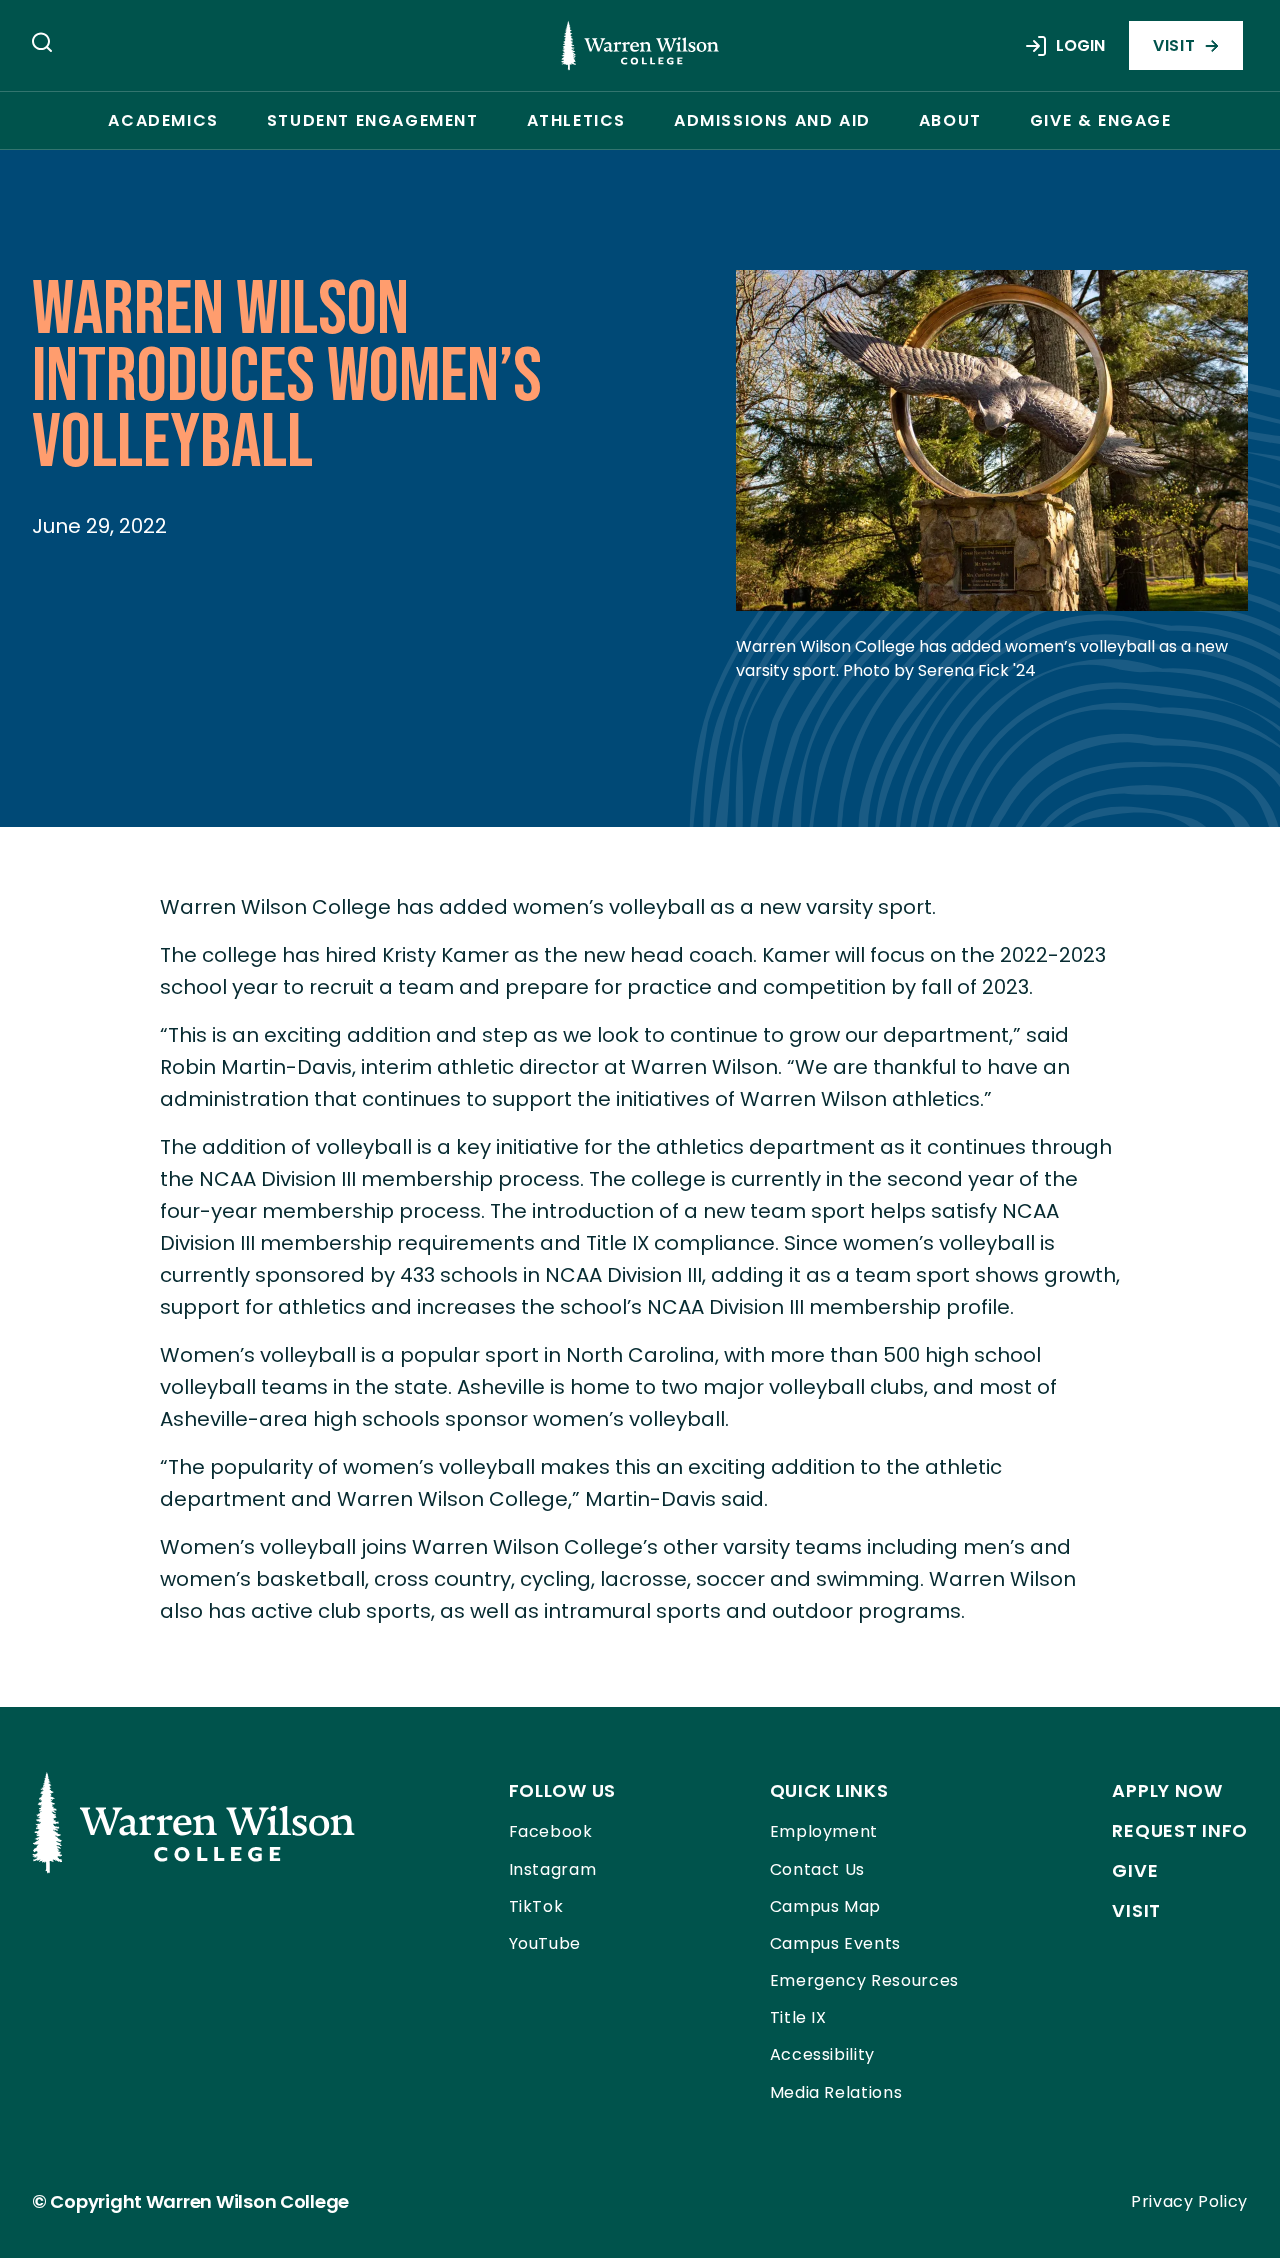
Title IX (798, 2017)
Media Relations (836, 2092)
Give (1135, 1870)
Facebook (551, 1831)
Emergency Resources (864, 1980)
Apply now (1167, 1790)
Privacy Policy (1189, 2201)
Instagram (553, 1869)
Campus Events (835, 1943)
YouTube (545, 1943)
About (950, 120)
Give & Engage (1101, 120)
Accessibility (822, 2054)
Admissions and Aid (772, 120)
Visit (1174, 45)
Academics (163, 120)
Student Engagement (373, 120)
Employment (824, 1831)
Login (1080, 45)
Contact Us (817, 1869)
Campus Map (825, 1906)
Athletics (576, 120)
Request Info (1180, 1830)
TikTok (536, 1906)
